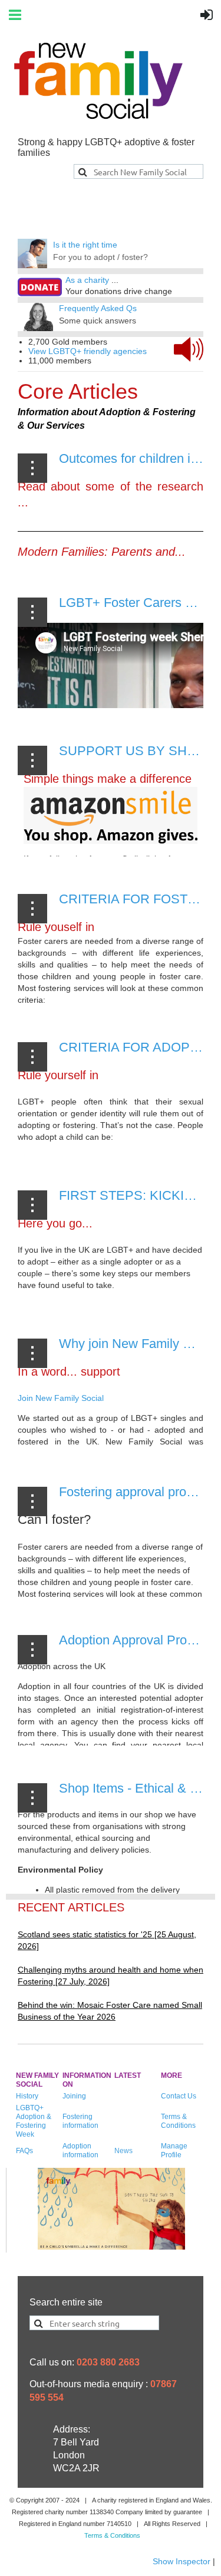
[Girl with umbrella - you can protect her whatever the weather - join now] (111, 2247)
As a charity (87, 280)
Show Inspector (182, 2561)
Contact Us (179, 2096)
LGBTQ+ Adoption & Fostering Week (34, 2121)
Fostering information (80, 2121)
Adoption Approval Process (136, 1640)
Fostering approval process (136, 1492)
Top (169, 2526)
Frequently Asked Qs (98, 308)
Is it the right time (85, 245)
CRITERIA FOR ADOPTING (140, 1047)
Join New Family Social (61, 1398)
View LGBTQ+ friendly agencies (88, 351)
